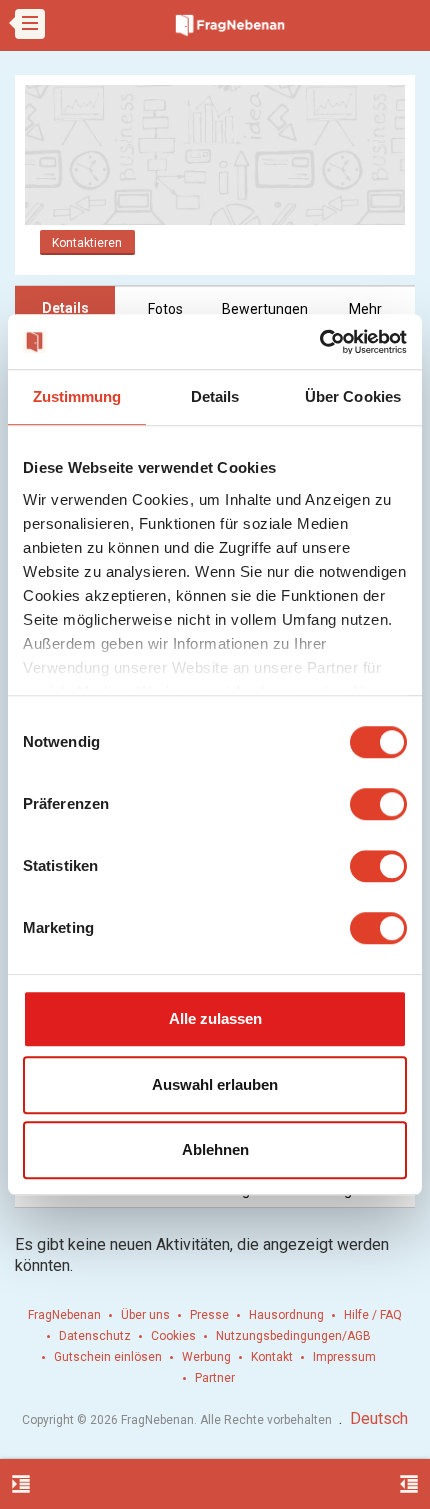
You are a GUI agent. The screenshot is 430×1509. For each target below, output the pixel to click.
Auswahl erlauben (215, 1084)
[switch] (378, 804)
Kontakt (272, 1357)
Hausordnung (286, 1315)
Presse (209, 1315)
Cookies (173, 1336)
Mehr (365, 309)
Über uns (145, 1315)
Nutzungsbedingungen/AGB (293, 1336)
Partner (215, 1378)
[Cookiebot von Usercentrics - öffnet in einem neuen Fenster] (319, 342)
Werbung (206, 1357)
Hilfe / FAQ (373, 1315)
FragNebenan (64, 1315)
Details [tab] (215, 396)
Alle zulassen (215, 1018)
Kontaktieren (87, 243)
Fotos (165, 309)
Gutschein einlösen (108, 1357)
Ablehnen (215, 1149)
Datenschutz (95, 1336)
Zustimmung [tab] (77, 396)
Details (65, 308)
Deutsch (379, 1418)
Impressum (344, 1357)
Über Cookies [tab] (353, 396)
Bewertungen (265, 309)
